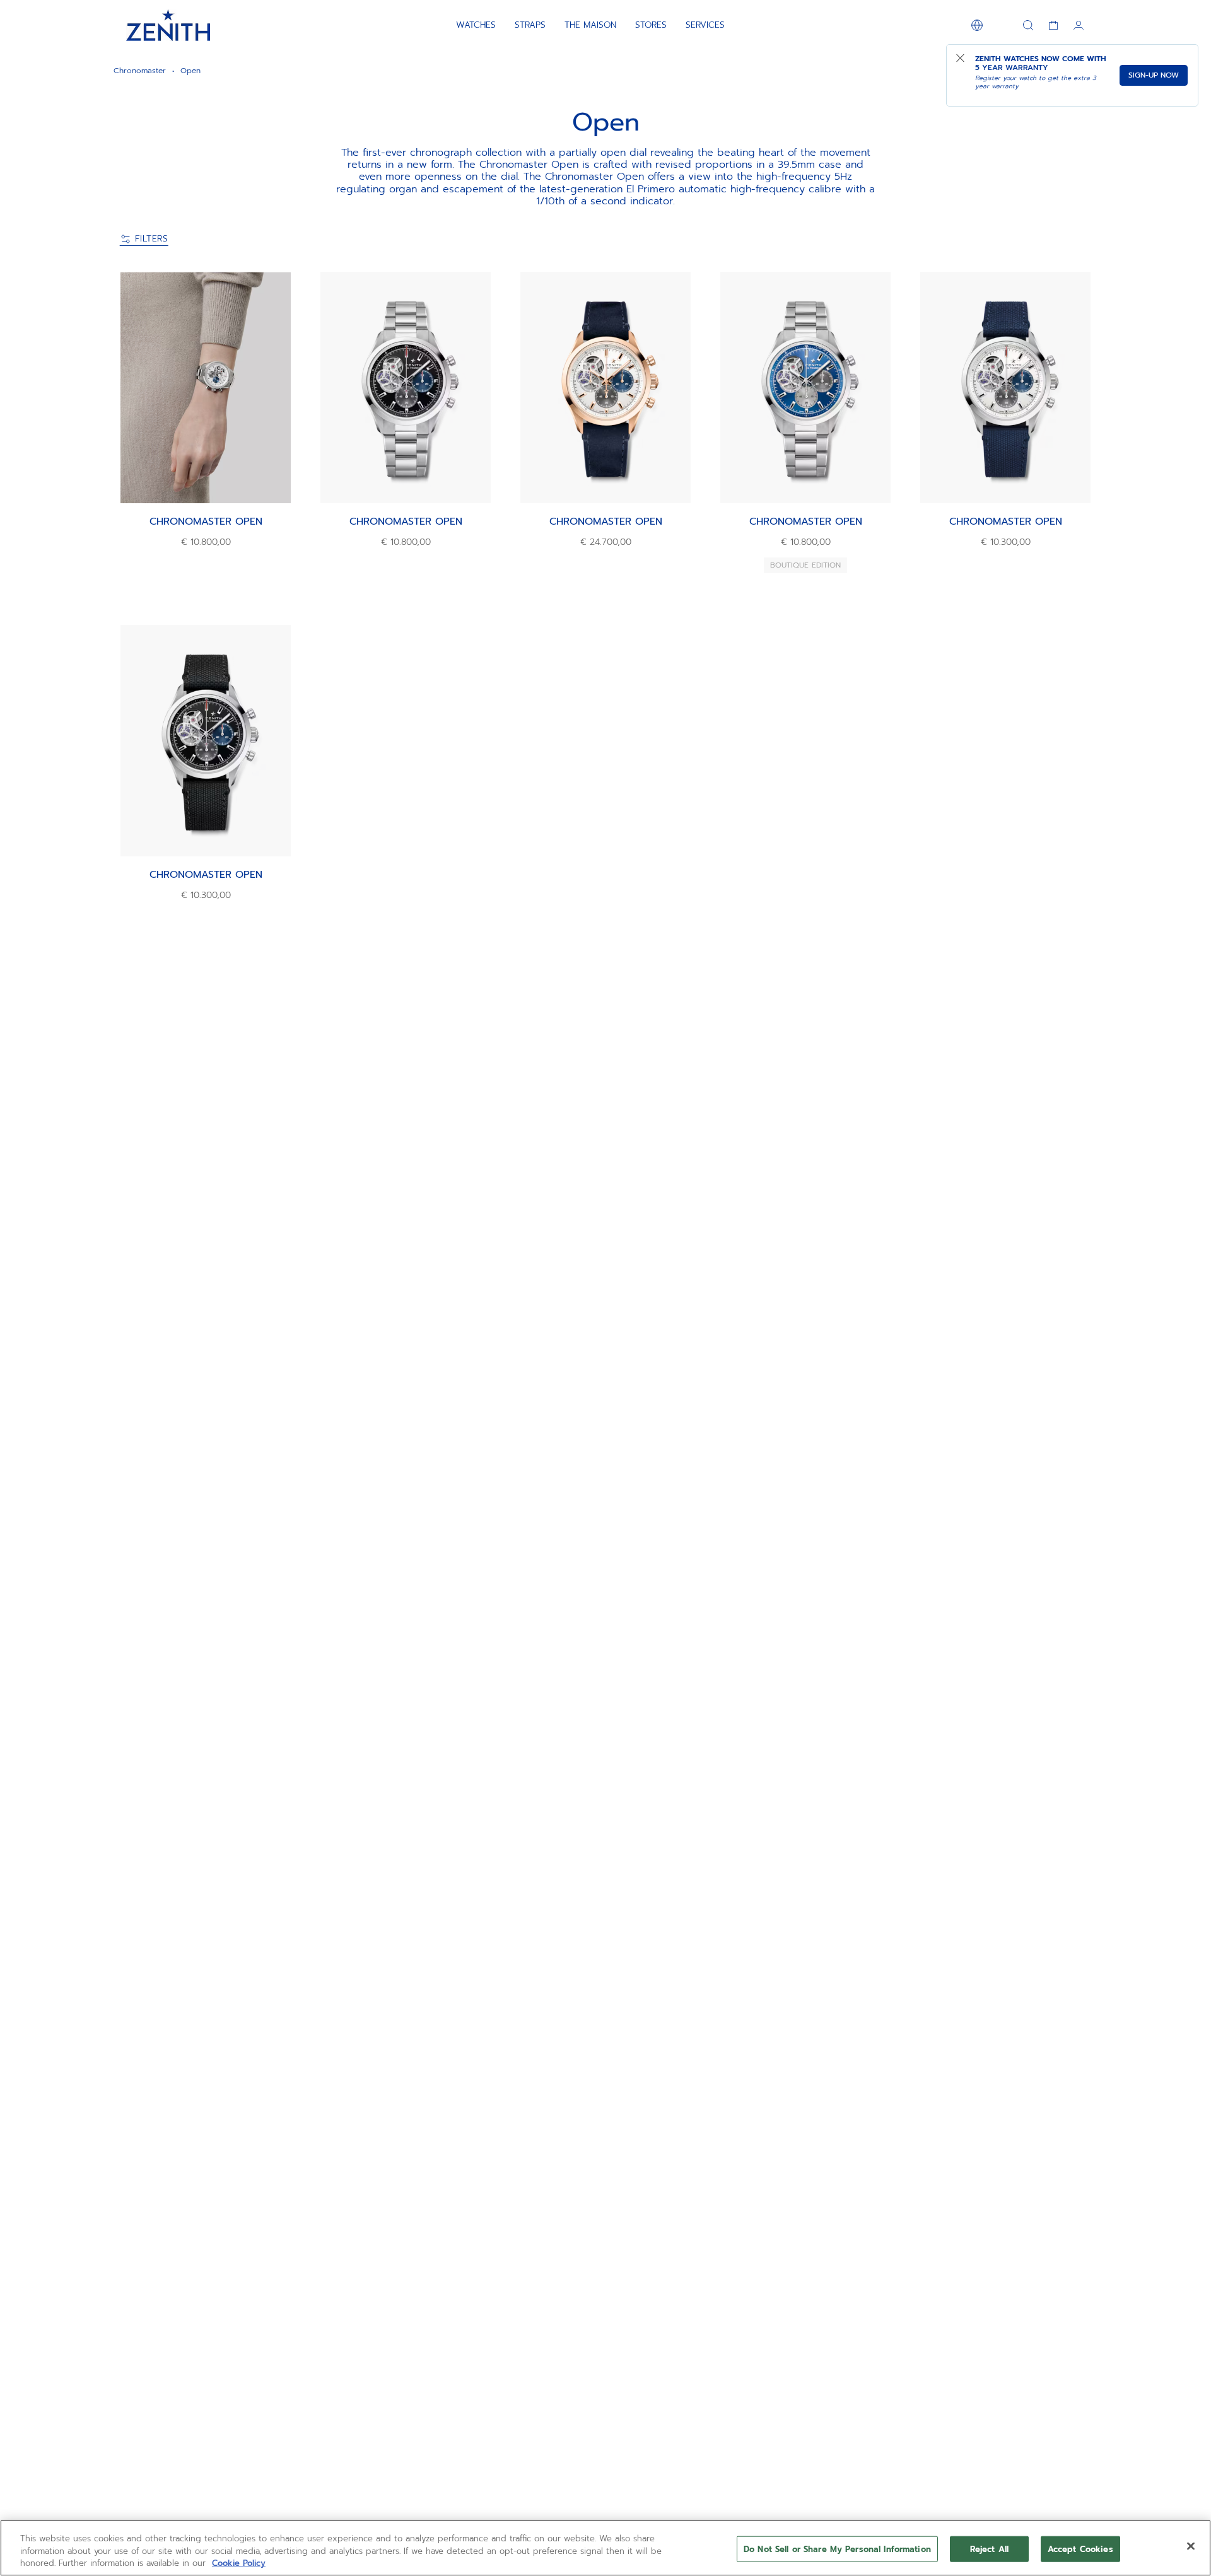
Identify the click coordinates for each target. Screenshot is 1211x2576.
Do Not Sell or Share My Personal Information (837, 2549)
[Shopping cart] (1053, 25)
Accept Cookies (1080, 2549)
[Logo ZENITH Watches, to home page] (168, 25)
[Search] (1028, 25)
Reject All (989, 2549)
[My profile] (1079, 25)
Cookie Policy (239, 2563)
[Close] (1191, 2546)
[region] (605, 2548)
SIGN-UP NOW (1154, 75)
